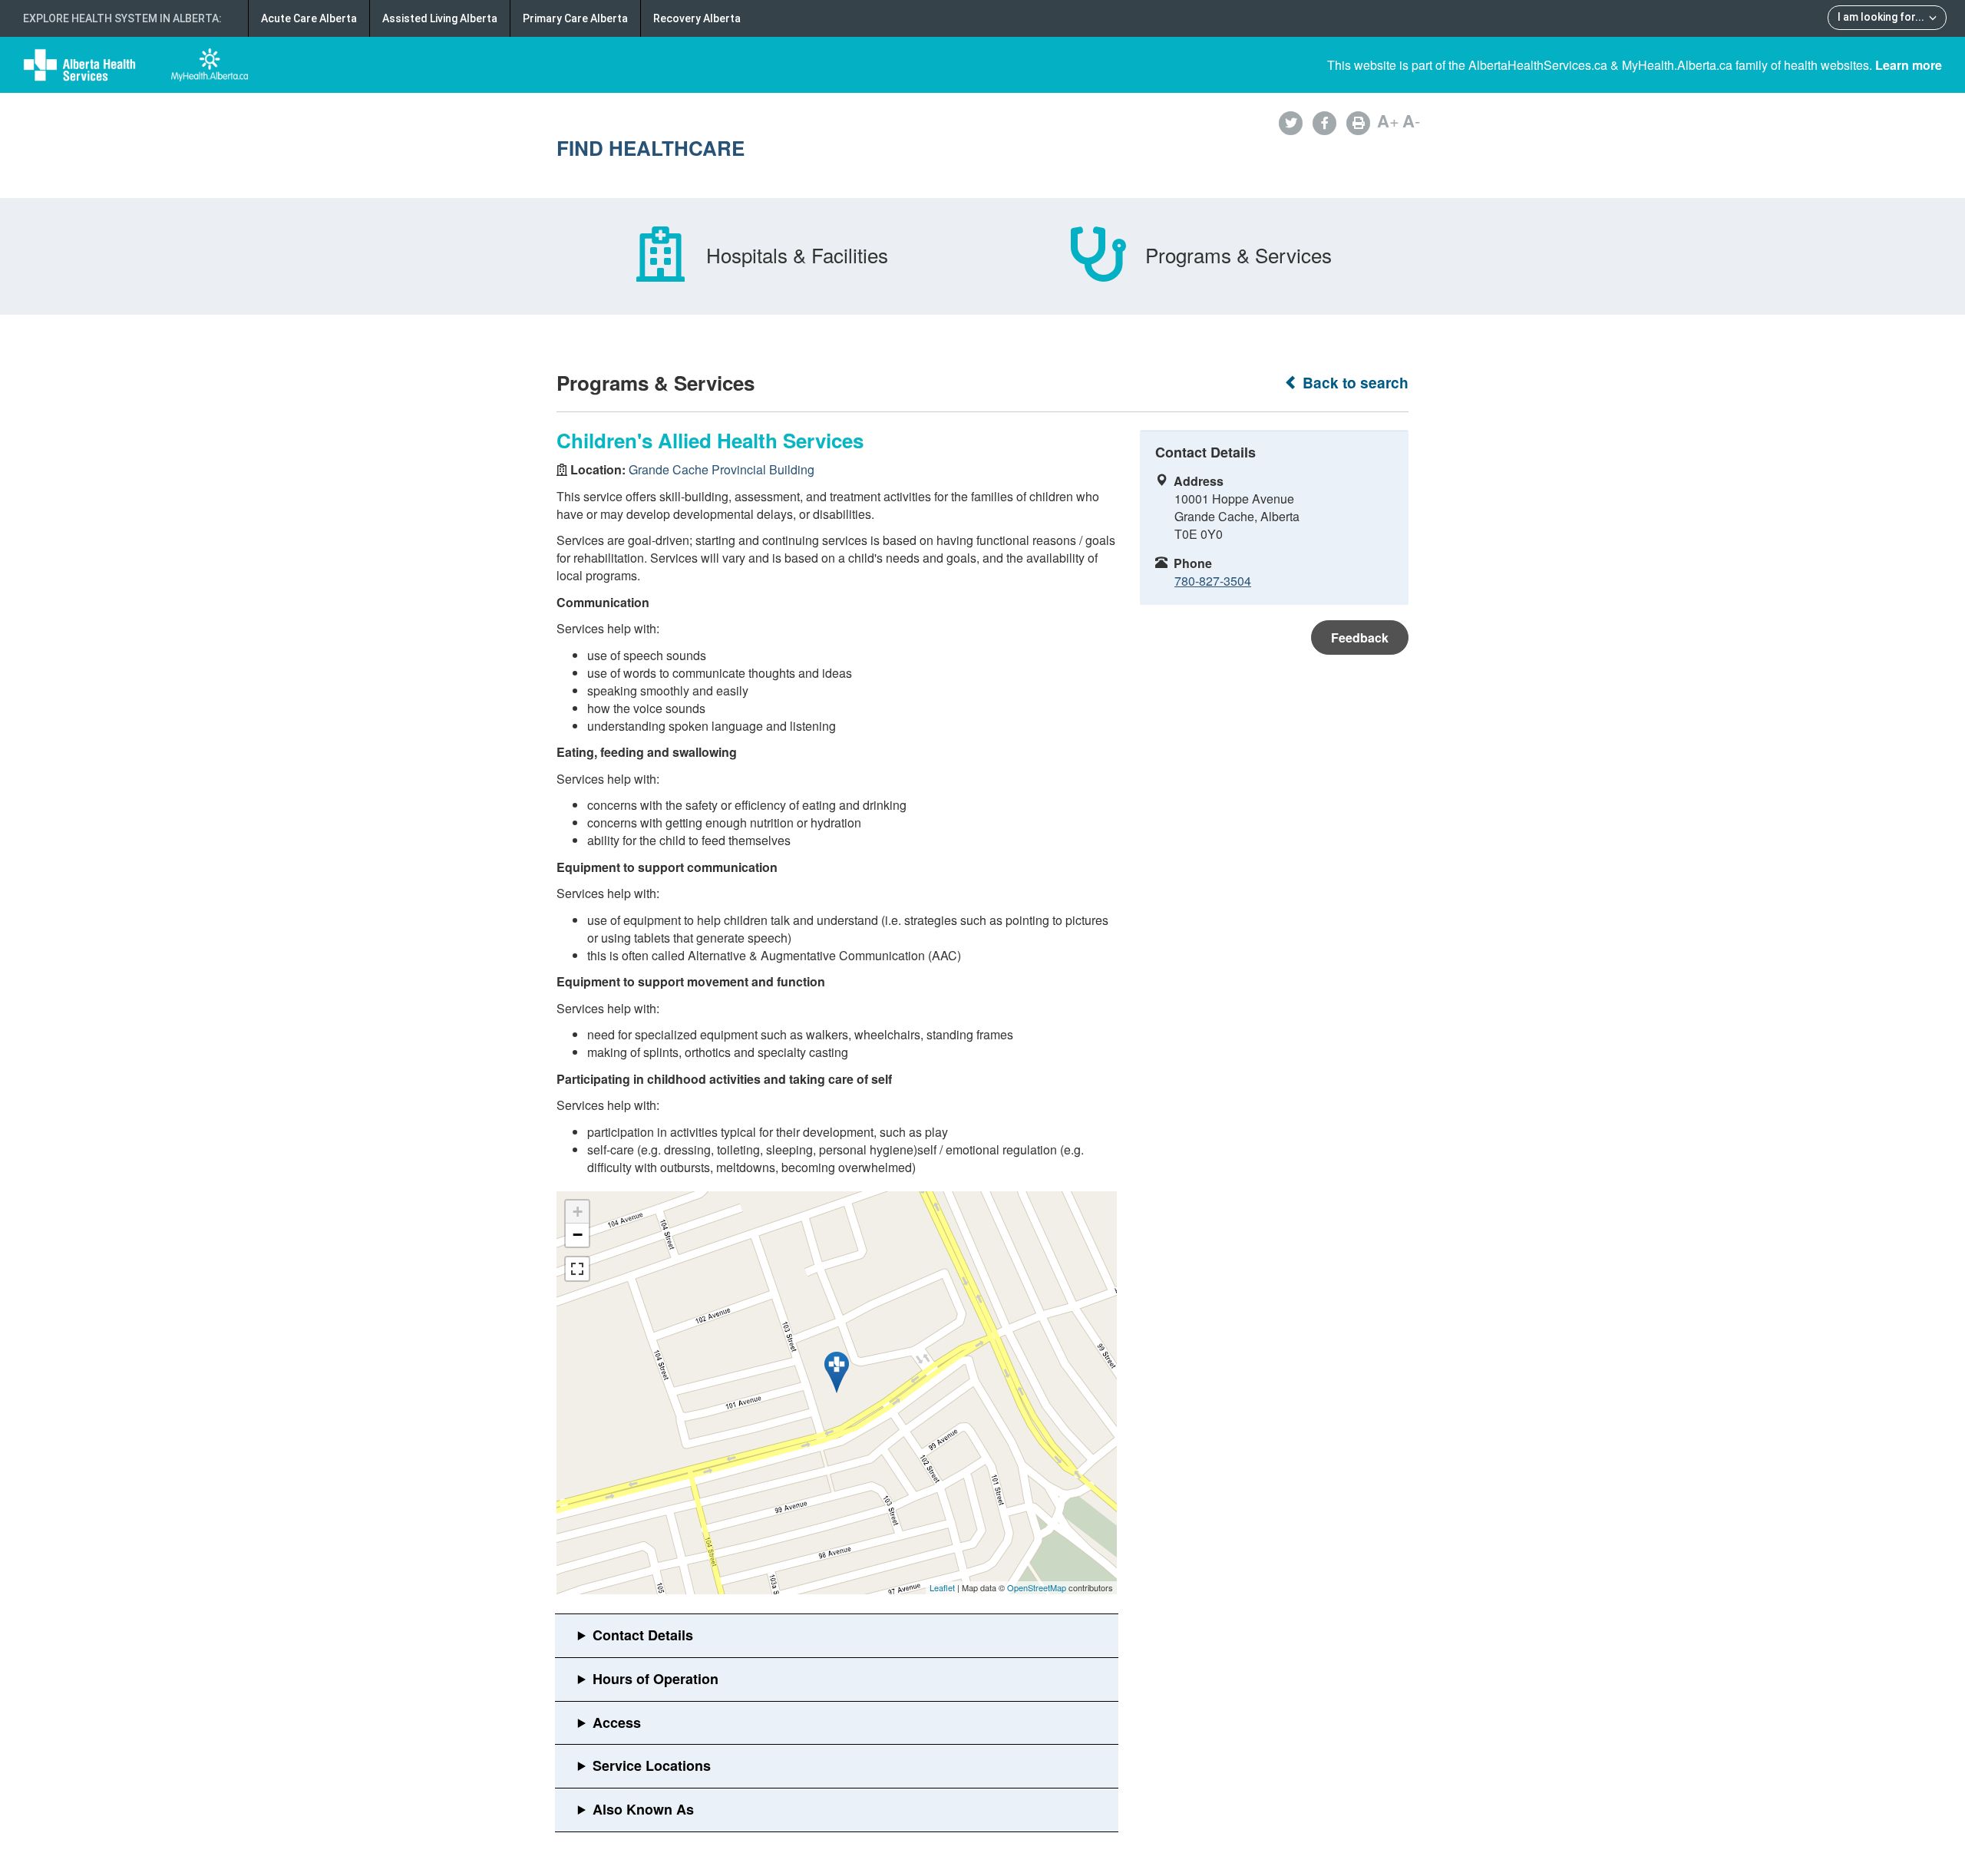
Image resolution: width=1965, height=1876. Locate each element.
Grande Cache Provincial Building (722, 469)
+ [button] (578, 1212)
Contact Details (643, 1635)
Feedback (1360, 637)
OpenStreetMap (1037, 1587)
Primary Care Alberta (575, 18)
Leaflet (942, 1587)
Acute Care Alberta (309, 18)
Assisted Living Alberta (440, 18)
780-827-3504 (1213, 581)
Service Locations (652, 1765)
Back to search (1354, 383)
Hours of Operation (656, 1679)
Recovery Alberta (697, 18)
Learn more (1909, 65)
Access (617, 1722)
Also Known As (643, 1809)
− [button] (578, 1235)
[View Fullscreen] (577, 1269)
